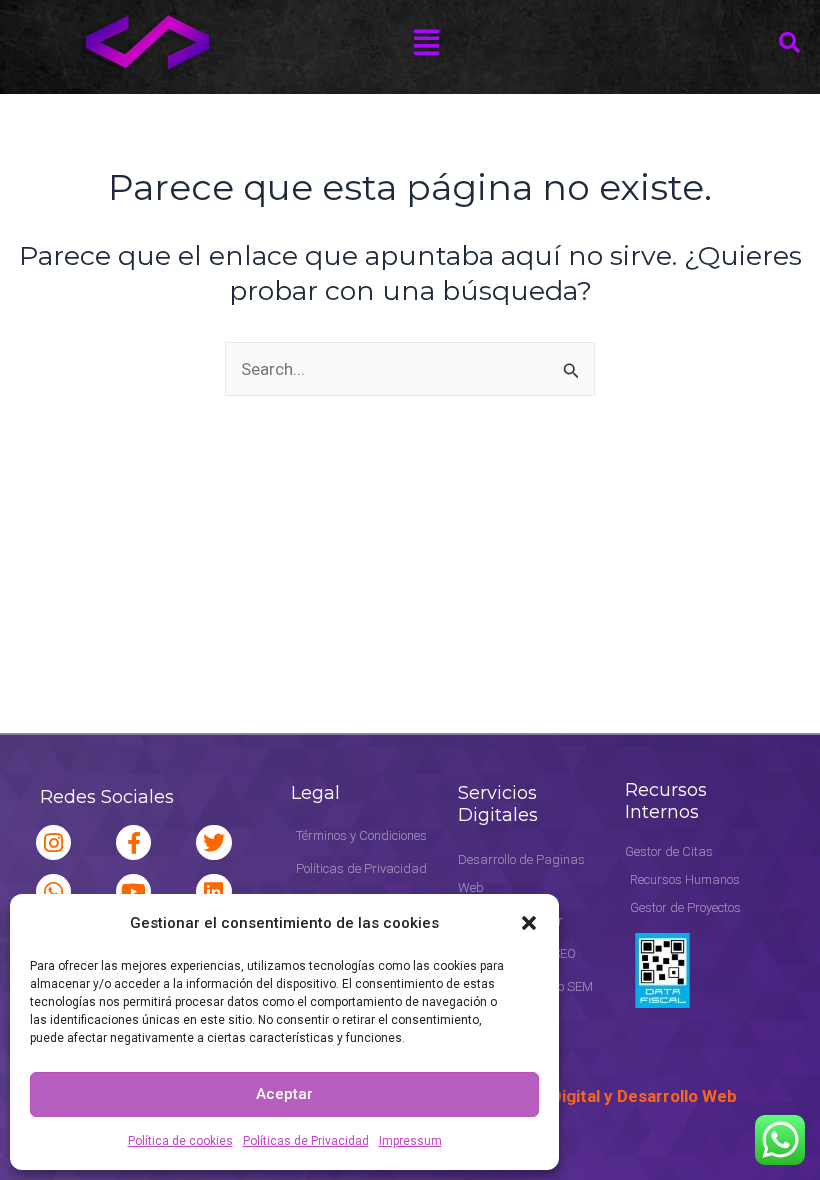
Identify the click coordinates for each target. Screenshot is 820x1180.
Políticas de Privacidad (306, 1141)
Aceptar (284, 1094)
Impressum (410, 1141)
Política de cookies (180, 1141)
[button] (529, 923)
